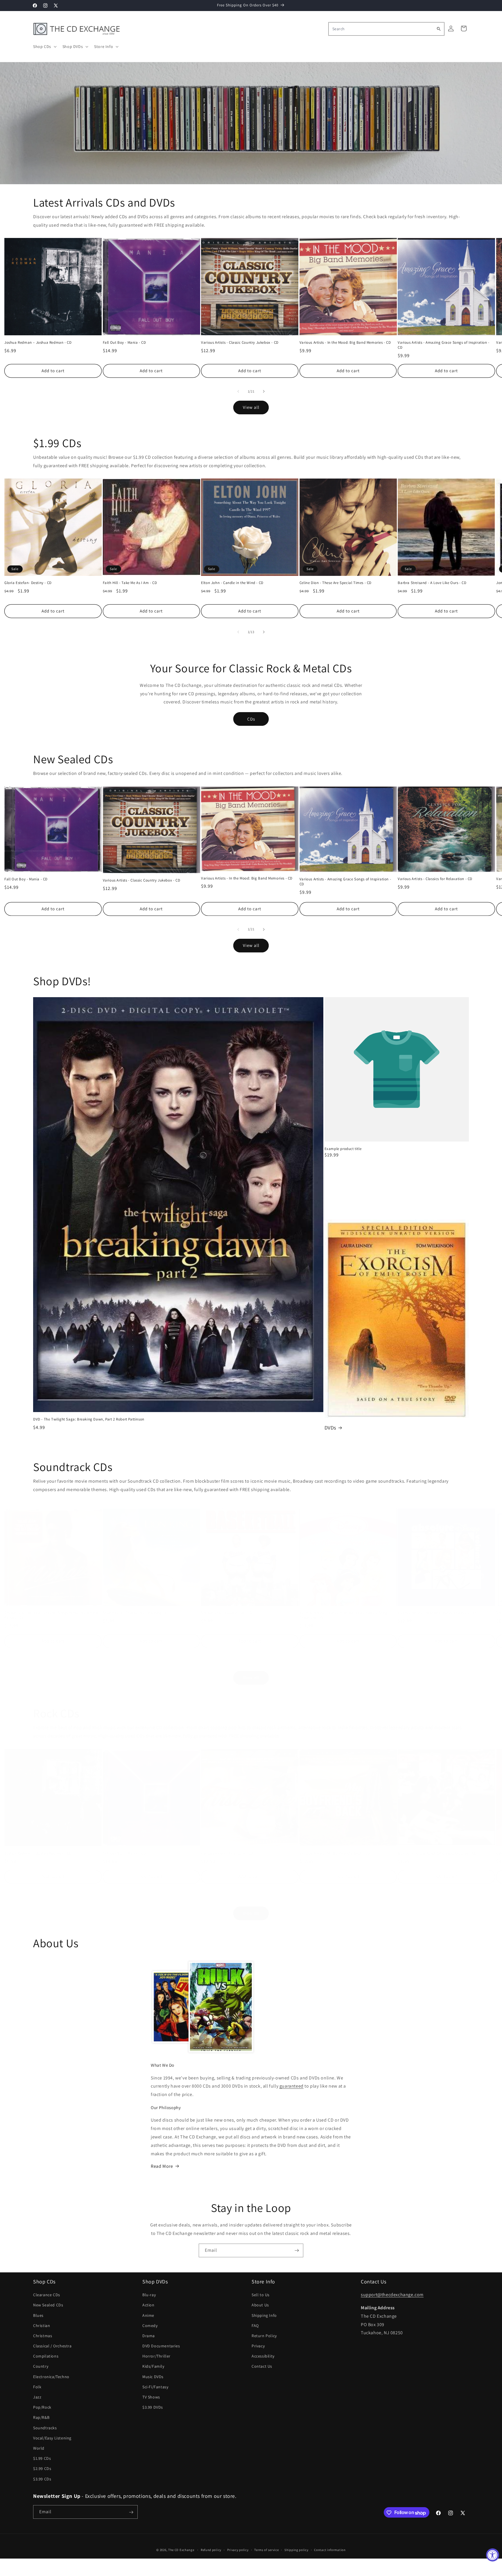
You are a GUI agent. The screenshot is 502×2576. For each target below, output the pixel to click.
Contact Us (262, 2366)
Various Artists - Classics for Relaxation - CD (435, 879)
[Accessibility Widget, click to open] (493, 2555)
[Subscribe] (297, 2250)
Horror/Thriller (156, 2356)
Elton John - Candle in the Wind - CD (232, 583)
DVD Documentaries (161, 2346)
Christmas (43, 2336)
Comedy (150, 2325)
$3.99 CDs (42, 2479)
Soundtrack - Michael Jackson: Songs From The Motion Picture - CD (51, 1615)
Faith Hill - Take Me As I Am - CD (130, 583)
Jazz (37, 2397)
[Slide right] (264, 391)
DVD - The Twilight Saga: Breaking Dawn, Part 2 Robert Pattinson (89, 1419)
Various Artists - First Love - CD (227, 1853)
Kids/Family (153, 2366)
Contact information (330, 2550)
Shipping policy (296, 2550)
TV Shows (151, 2397)
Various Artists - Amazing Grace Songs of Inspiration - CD (443, 345)
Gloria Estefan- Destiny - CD (28, 583)
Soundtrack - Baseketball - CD (227, 1613)
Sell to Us (261, 2295)
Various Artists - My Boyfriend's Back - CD (335, 1853)
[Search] (439, 29)
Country (41, 2366)
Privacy (258, 2346)
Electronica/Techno (51, 2376)
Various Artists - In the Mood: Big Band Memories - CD (345, 343)
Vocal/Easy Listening (52, 2438)
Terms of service (266, 2550)
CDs (251, 719)
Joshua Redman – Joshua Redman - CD (38, 343)
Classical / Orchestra (52, 2346)
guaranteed (292, 2086)
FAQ (255, 2325)
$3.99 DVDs (153, 2407)
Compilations (46, 2356)
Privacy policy (238, 2550)
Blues (38, 2315)
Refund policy (211, 2550)
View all (251, 407)
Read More (162, 2166)
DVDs (330, 1428)
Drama (149, 2336)
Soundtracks (45, 2428)
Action (148, 2305)
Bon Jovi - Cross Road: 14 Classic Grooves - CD (437, 1853)
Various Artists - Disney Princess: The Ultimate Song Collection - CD (344, 1615)
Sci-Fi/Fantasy (155, 2387)
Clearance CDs (47, 2295)
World (39, 2448)
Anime (148, 2315)
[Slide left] (238, 391)
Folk (37, 2387)
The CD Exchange (181, 2550)
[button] (44, 46)
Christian (42, 2325)
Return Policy (264, 2336)
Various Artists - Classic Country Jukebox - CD (240, 343)
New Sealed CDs (48, 2305)
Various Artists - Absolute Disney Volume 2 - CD (438, 1613)
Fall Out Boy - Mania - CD (124, 343)
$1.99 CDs (42, 2458)
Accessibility (263, 2356)
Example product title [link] (343, 1149)
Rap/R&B (41, 2417)
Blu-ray (149, 2295)
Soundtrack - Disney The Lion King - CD (136, 1613)
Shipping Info (264, 2315)
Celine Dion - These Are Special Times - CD (336, 583)
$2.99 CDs (42, 2468)
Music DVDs (153, 2376)
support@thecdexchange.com (392, 2295)
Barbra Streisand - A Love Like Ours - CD (432, 583)
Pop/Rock (42, 2407)
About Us (260, 2305)
